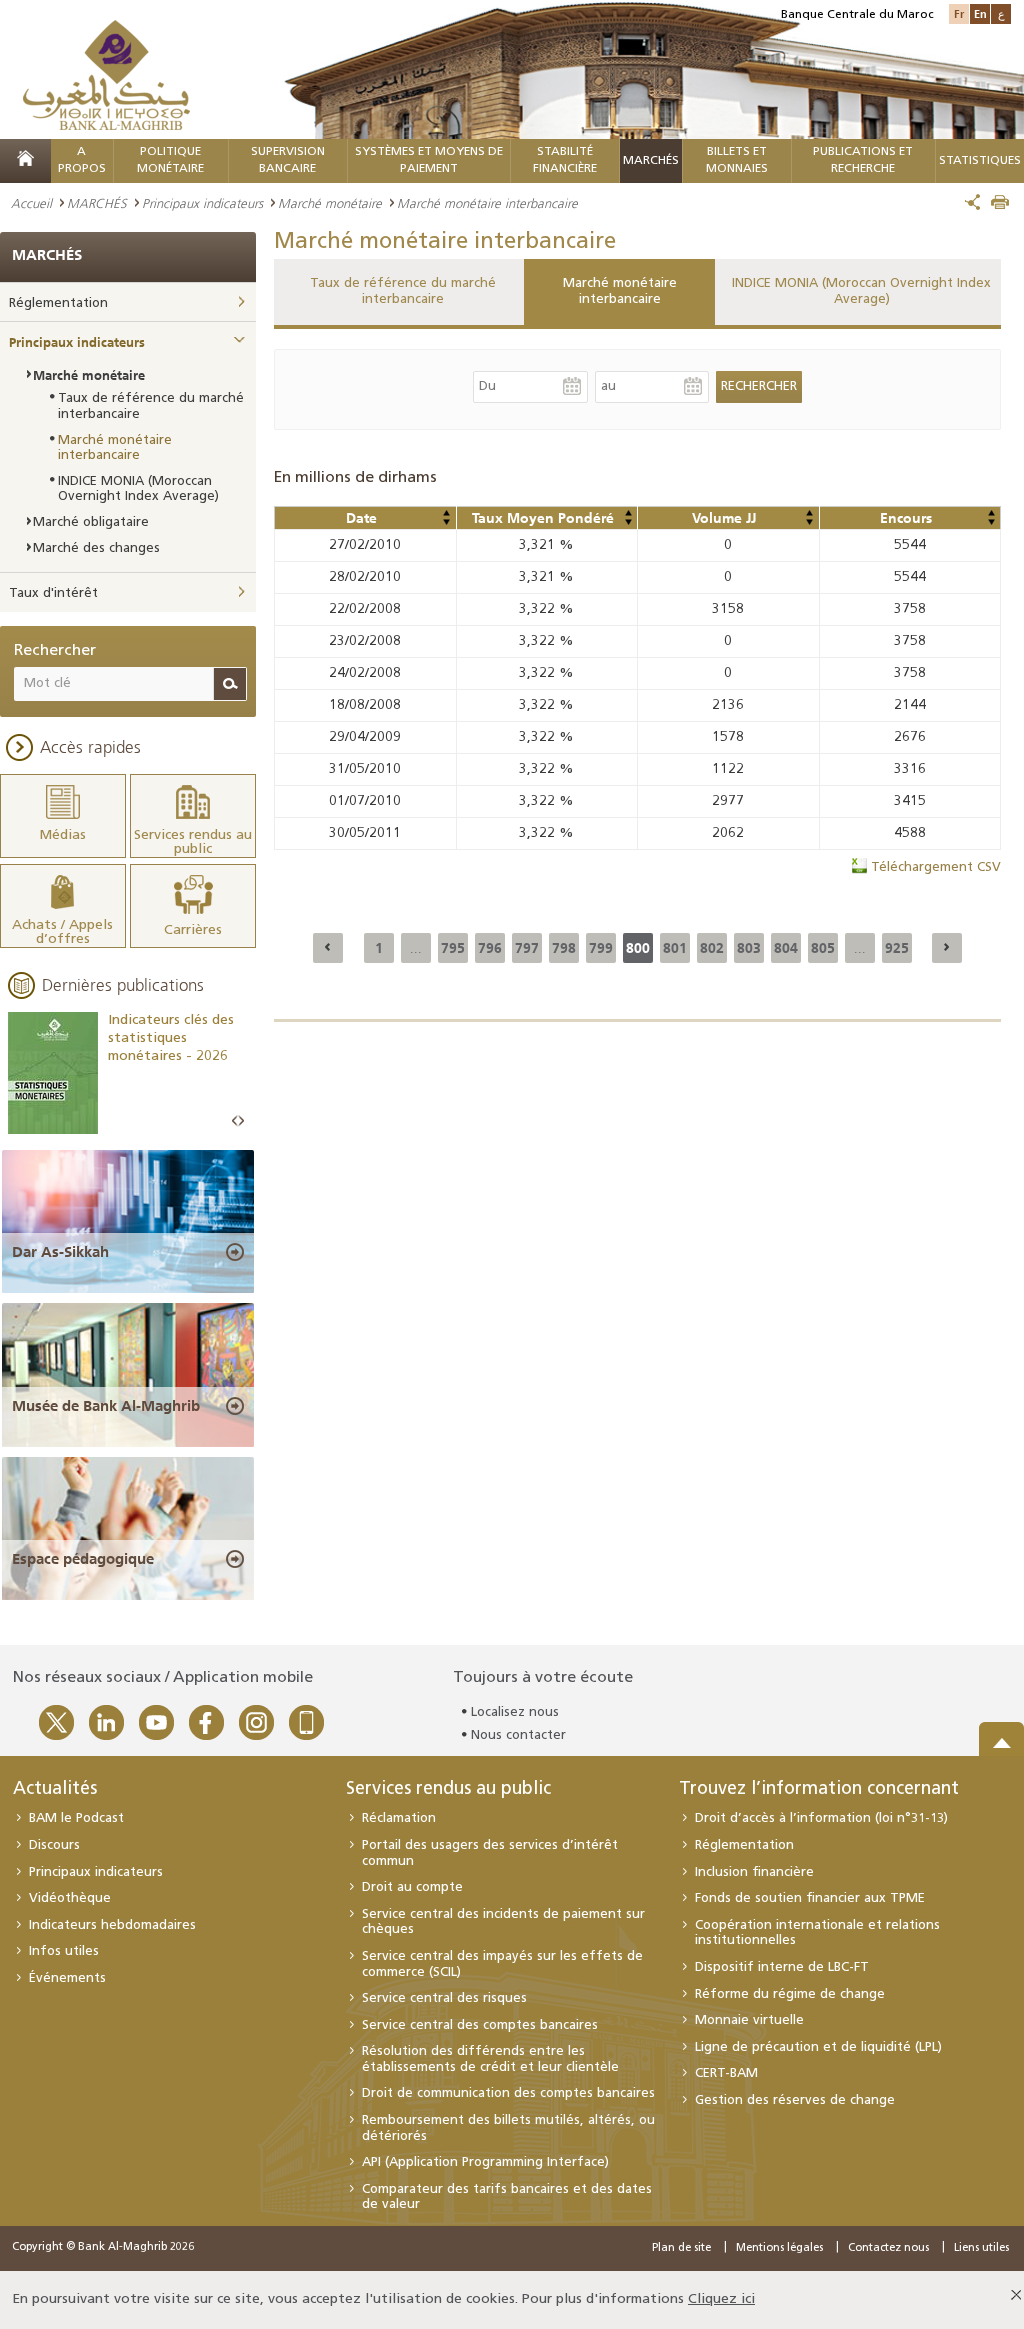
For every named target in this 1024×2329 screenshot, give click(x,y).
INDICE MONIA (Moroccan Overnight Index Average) (861, 291)
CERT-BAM (726, 2073)
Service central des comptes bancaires (480, 2025)
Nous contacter (518, 1735)
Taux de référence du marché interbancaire (403, 291)
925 (897, 948)
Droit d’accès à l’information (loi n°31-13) (821, 1818)
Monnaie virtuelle (749, 2020)
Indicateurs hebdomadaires (112, 1925)
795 (453, 948)
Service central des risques (444, 1998)
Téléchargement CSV (936, 867)
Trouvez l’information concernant (819, 1790)
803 (749, 948)
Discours (54, 1845)
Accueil (31, 203)
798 (564, 948)
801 (675, 948)
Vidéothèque (70, 1898)
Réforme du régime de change (790, 1994)
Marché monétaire (330, 203)
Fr (959, 13)
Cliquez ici (721, 2299)
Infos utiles (64, 1951)
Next (241, 1121)
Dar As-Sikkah (60, 1252)
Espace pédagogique (83, 1559)
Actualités (55, 1790)
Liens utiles (981, 2248)
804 (786, 948)
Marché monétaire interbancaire (620, 291)
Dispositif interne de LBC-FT (782, 1967)
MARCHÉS (651, 161)
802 (712, 948)
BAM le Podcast (76, 1818)
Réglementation (58, 303)
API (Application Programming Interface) (485, 2162)
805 (823, 948)
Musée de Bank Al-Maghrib (106, 1406)
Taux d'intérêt (53, 593)
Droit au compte (412, 1887)
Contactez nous (888, 2248)
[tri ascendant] (447, 513)
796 (490, 948)
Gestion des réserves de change (795, 2100)
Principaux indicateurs (202, 203)
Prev (235, 1121)
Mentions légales (779, 2248)
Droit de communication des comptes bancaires (508, 2093)
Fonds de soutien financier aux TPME (810, 1898)
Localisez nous (515, 1712)
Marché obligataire (91, 522)
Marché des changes (96, 548)
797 (527, 948)
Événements (67, 1978)
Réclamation (399, 1818)
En (980, 13)
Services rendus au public (448, 1790)
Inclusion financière (754, 1872)
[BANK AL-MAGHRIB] (106, 74)
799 (601, 948)
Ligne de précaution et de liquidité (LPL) (818, 2047)
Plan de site (681, 2248)
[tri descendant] (447, 522)
